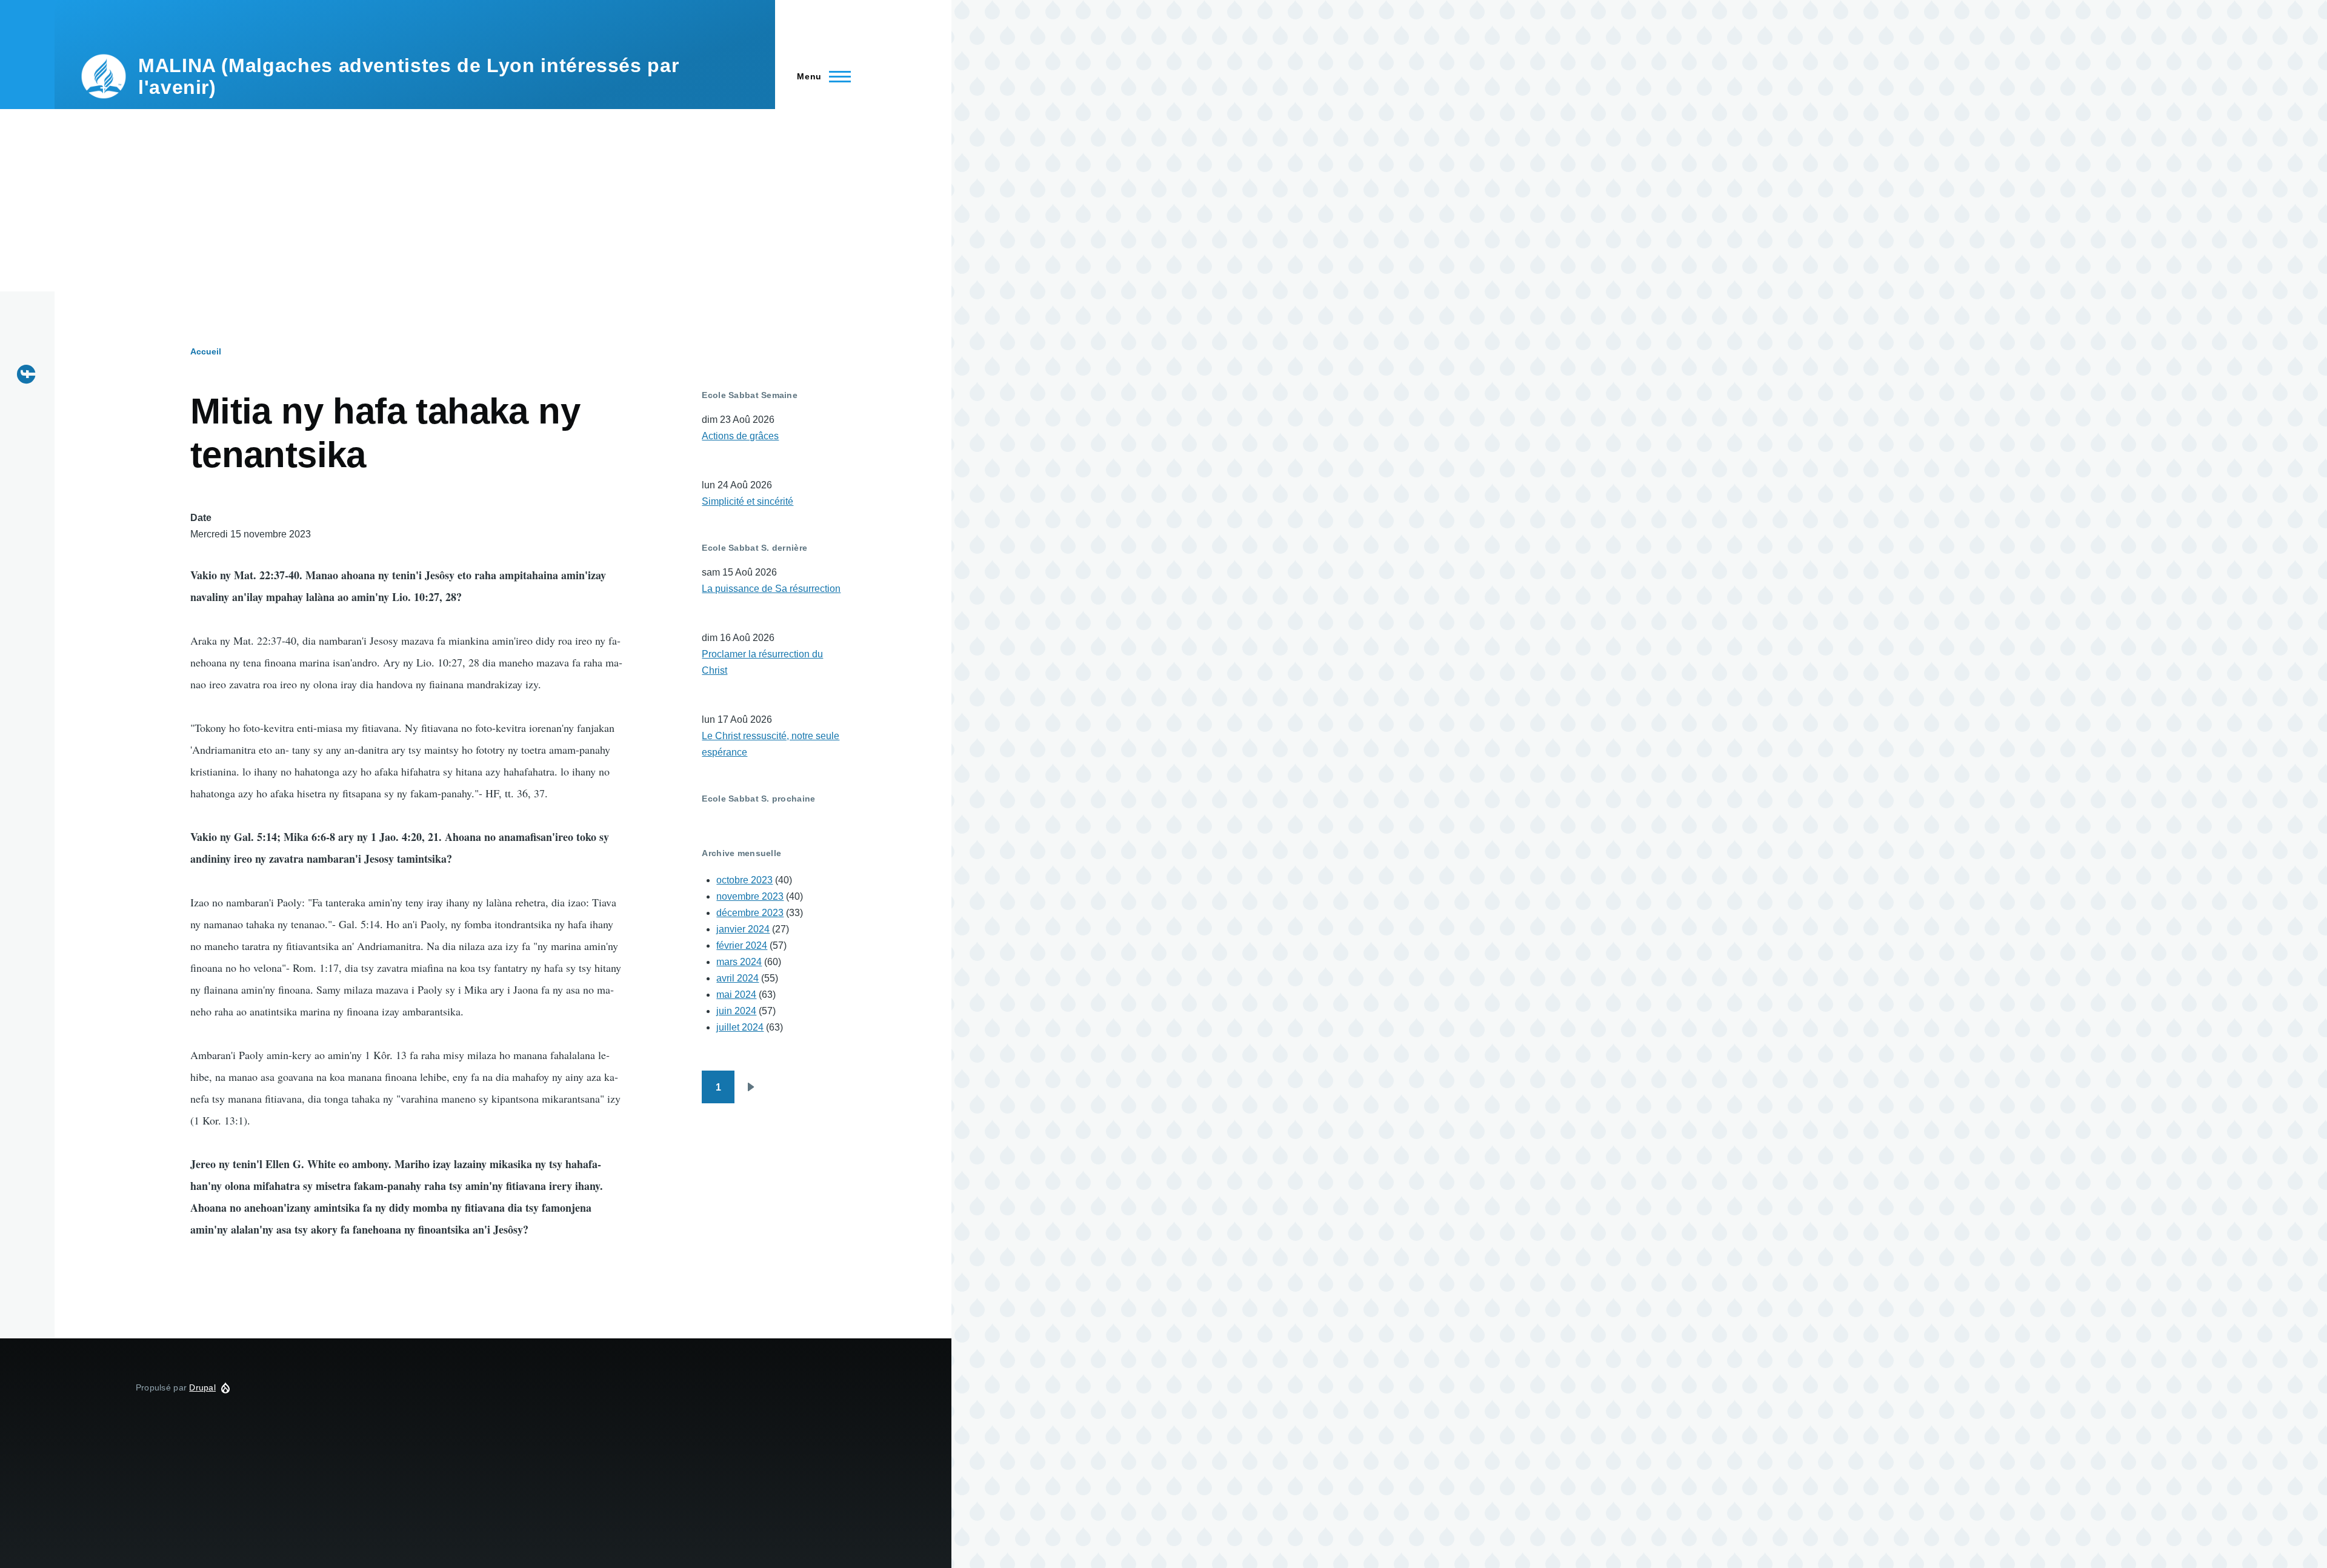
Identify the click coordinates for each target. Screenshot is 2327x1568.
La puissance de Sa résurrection (771, 589)
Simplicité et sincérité (747, 501)
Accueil (206, 351)
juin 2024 (736, 1011)
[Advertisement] (476, 201)
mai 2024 (736, 995)
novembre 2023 (750, 896)
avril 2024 (737, 978)
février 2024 (742, 945)
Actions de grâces (740, 436)
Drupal (202, 1387)
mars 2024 (739, 962)
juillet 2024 (740, 1027)
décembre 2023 (750, 913)
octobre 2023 (744, 880)
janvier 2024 (743, 929)
